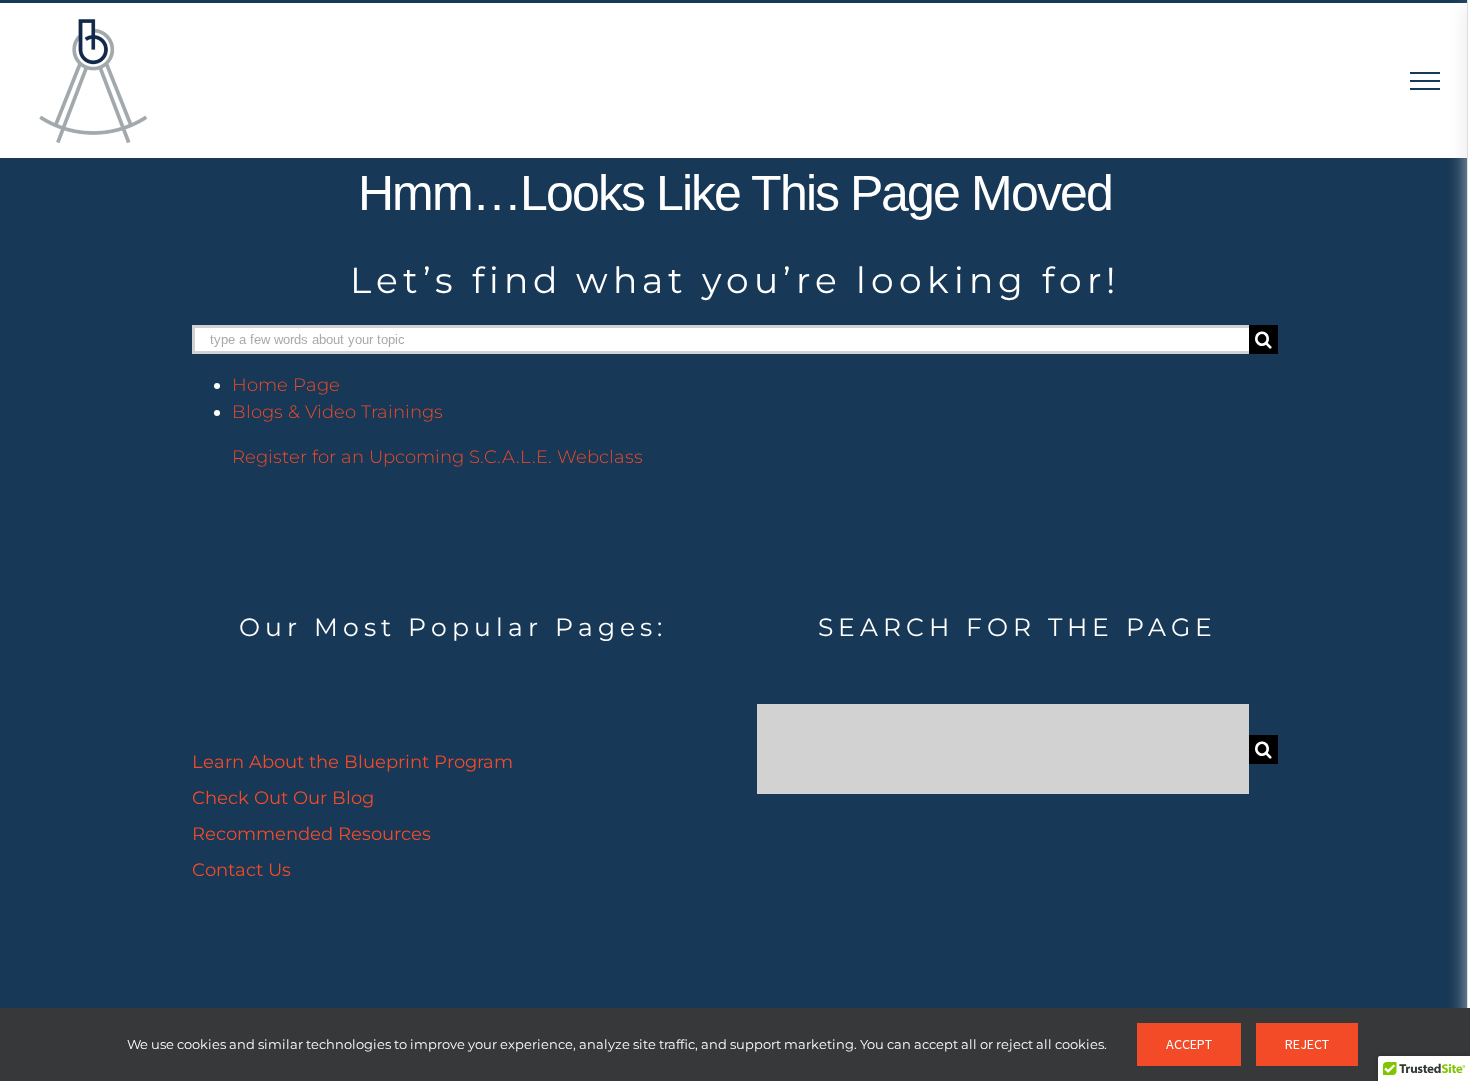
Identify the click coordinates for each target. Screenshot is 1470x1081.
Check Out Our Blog (283, 798)
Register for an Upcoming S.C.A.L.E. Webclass (437, 457)
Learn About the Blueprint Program (352, 762)
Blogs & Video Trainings (337, 412)
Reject (1307, 1044)
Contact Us (241, 870)
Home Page (286, 385)
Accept (1189, 1044)
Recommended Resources (311, 834)
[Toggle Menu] (1425, 81)
